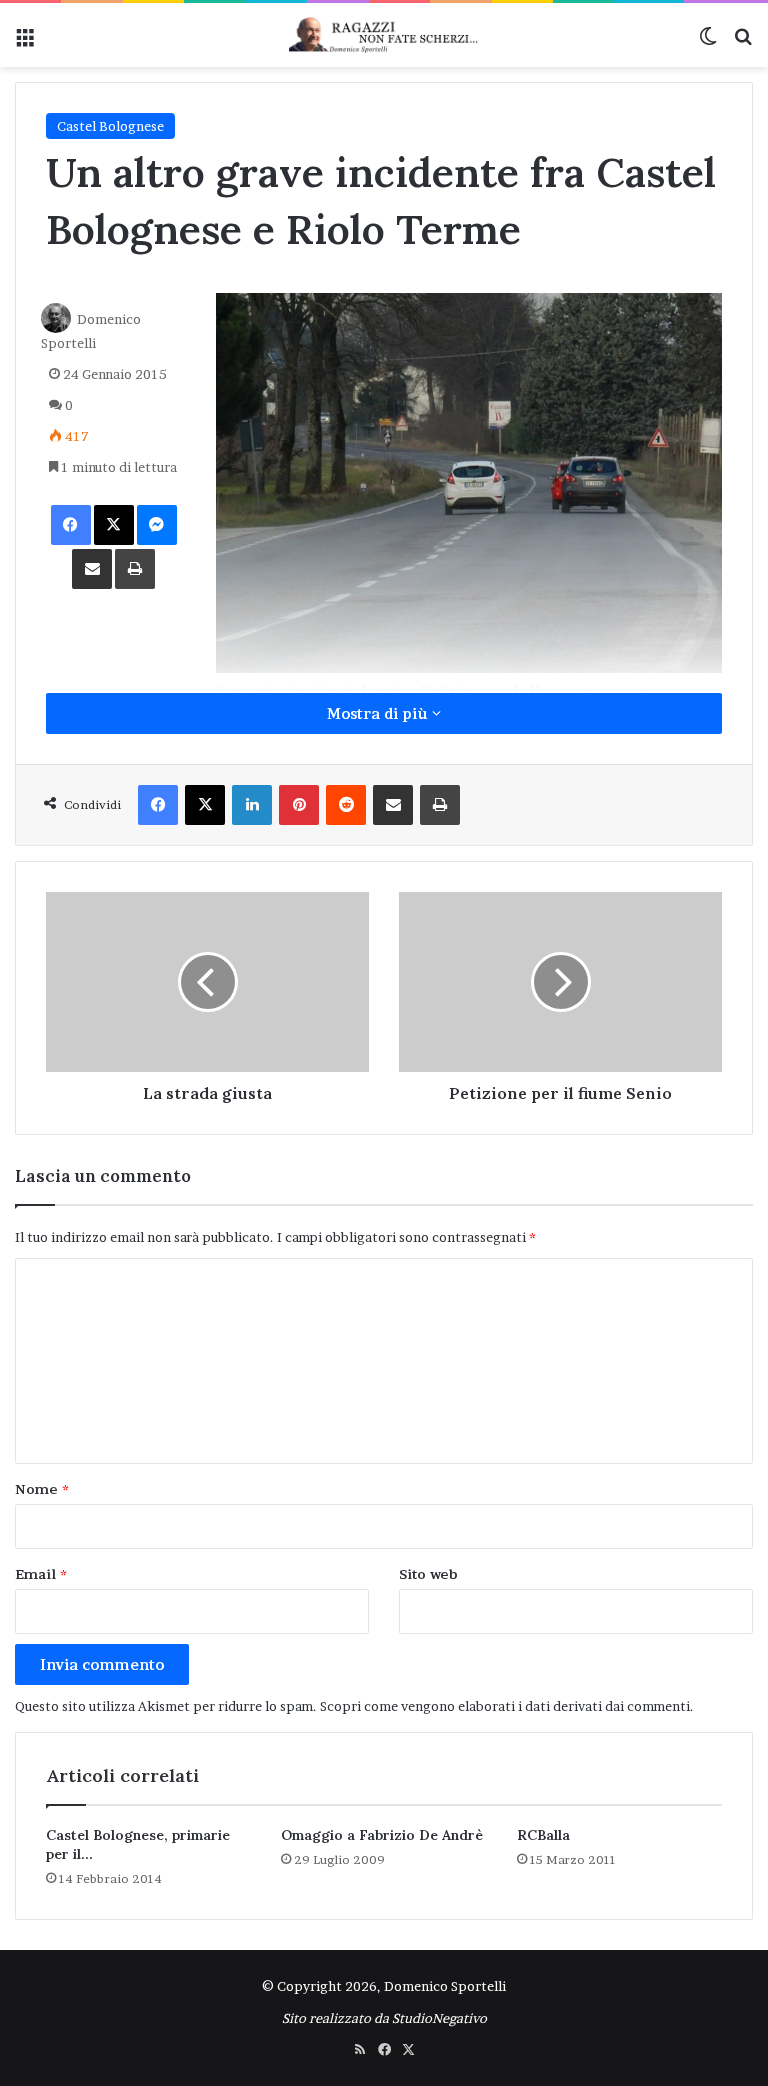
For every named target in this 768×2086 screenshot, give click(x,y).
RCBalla (543, 1835)
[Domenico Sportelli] (384, 35)
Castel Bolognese (110, 126)
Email (41, 1574)
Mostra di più (379, 713)
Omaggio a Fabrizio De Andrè (382, 1835)
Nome (42, 1489)
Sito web (428, 1574)
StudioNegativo (439, 2018)
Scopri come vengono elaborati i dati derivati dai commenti (505, 1706)
